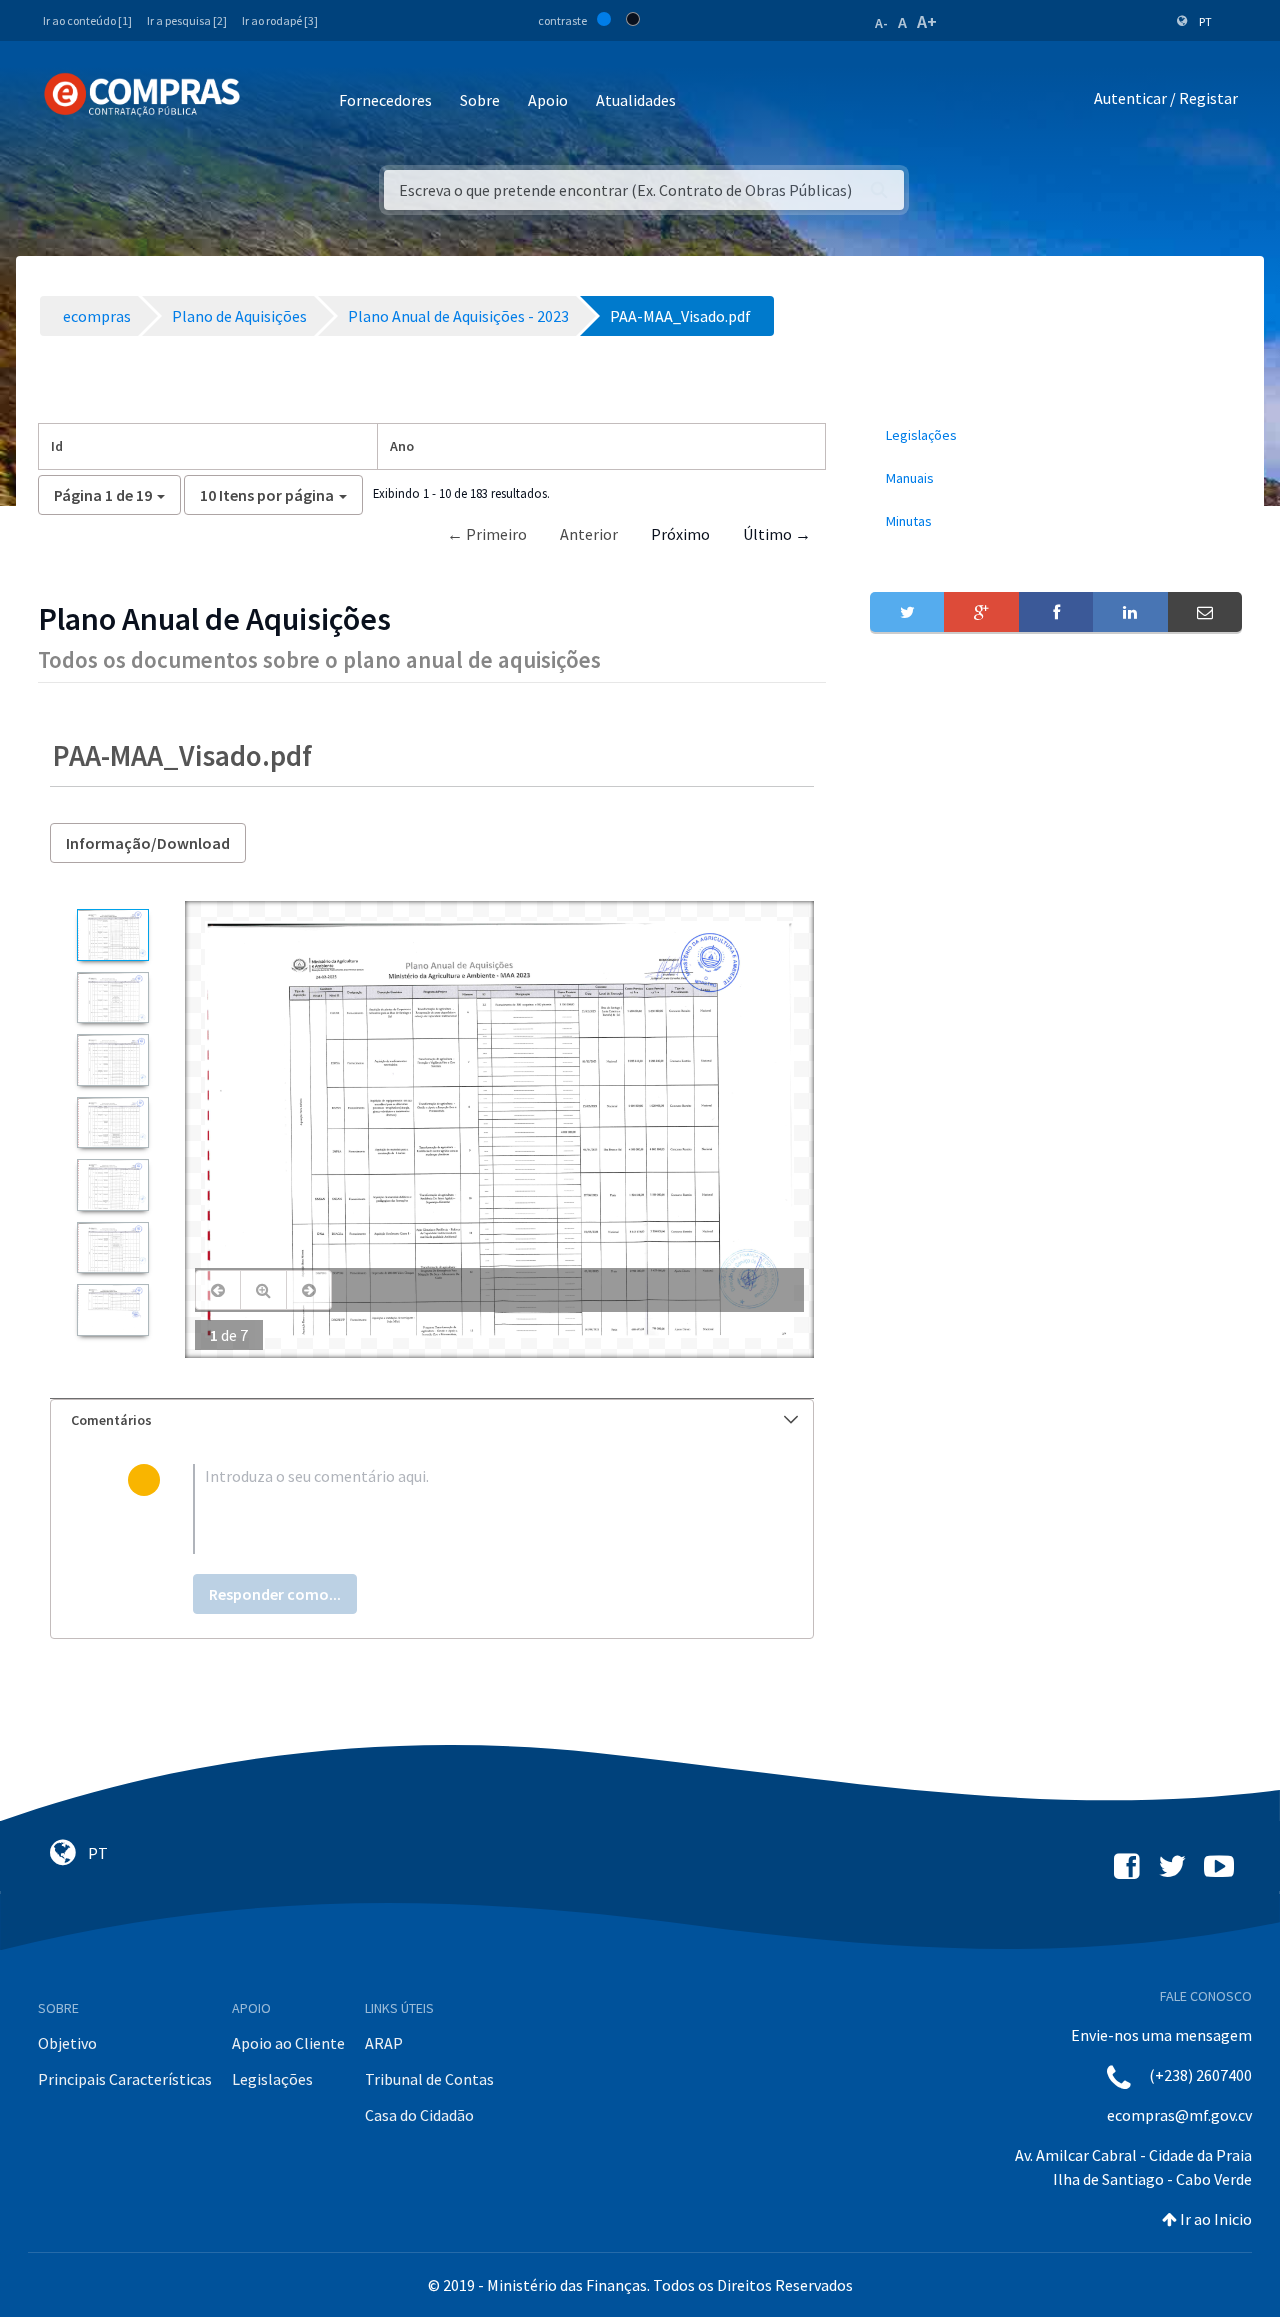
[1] (112, 934)
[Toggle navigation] (268, 101)
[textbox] (464, 1509)
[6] (112, 1247)
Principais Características (125, 2079)
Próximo (680, 534)
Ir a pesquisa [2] (187, 20)
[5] (112, 1184)
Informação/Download (148, 843)
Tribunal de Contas (429, 2079)
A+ (927, 21)
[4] (112, 1122)
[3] (112, 1059)
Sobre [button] (480, 100)
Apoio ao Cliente (288, 2043)
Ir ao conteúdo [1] (87, 20)
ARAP (384, 2043)
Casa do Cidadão (419, 2115)
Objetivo (67, 2043)
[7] (112, 1309)
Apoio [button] (548, 100)
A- (881, 23)
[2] (112, 997)
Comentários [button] (111, 1420)
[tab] (432, 1420)
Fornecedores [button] (385, 100)
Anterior (589, 534)
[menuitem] (1056, 435)
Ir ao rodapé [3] (280, 20)
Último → (777, 534)
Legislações (272, 2079)
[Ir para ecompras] (142, 95)
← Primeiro (487, 534)
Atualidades (636, 100)
